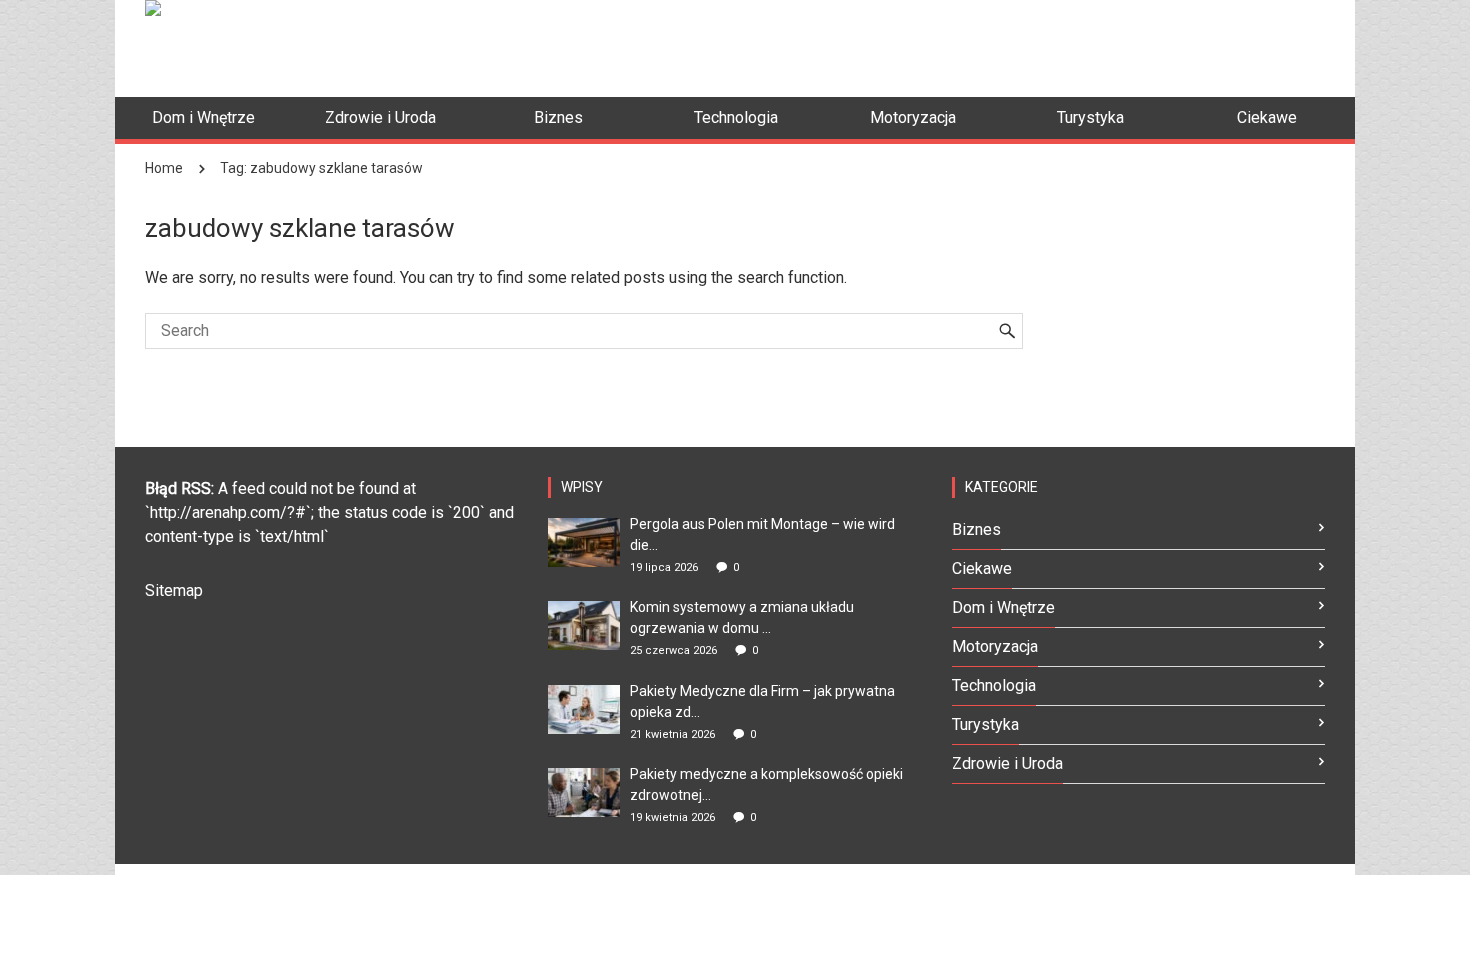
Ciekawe (982, 568)
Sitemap (174, 590)
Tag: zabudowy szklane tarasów (321, 168)
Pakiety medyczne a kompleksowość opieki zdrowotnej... (766, 784)
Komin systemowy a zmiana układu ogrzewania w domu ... (742, 617)
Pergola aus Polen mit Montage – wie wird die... (762, 534)
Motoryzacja (995, 646)
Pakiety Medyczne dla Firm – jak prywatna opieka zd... (762, 701)
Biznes (976, 529)
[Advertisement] (961, 45)
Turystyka (985, 724)
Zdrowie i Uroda (1007, 763)
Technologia (994, 685)
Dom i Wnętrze (1003, 607)
